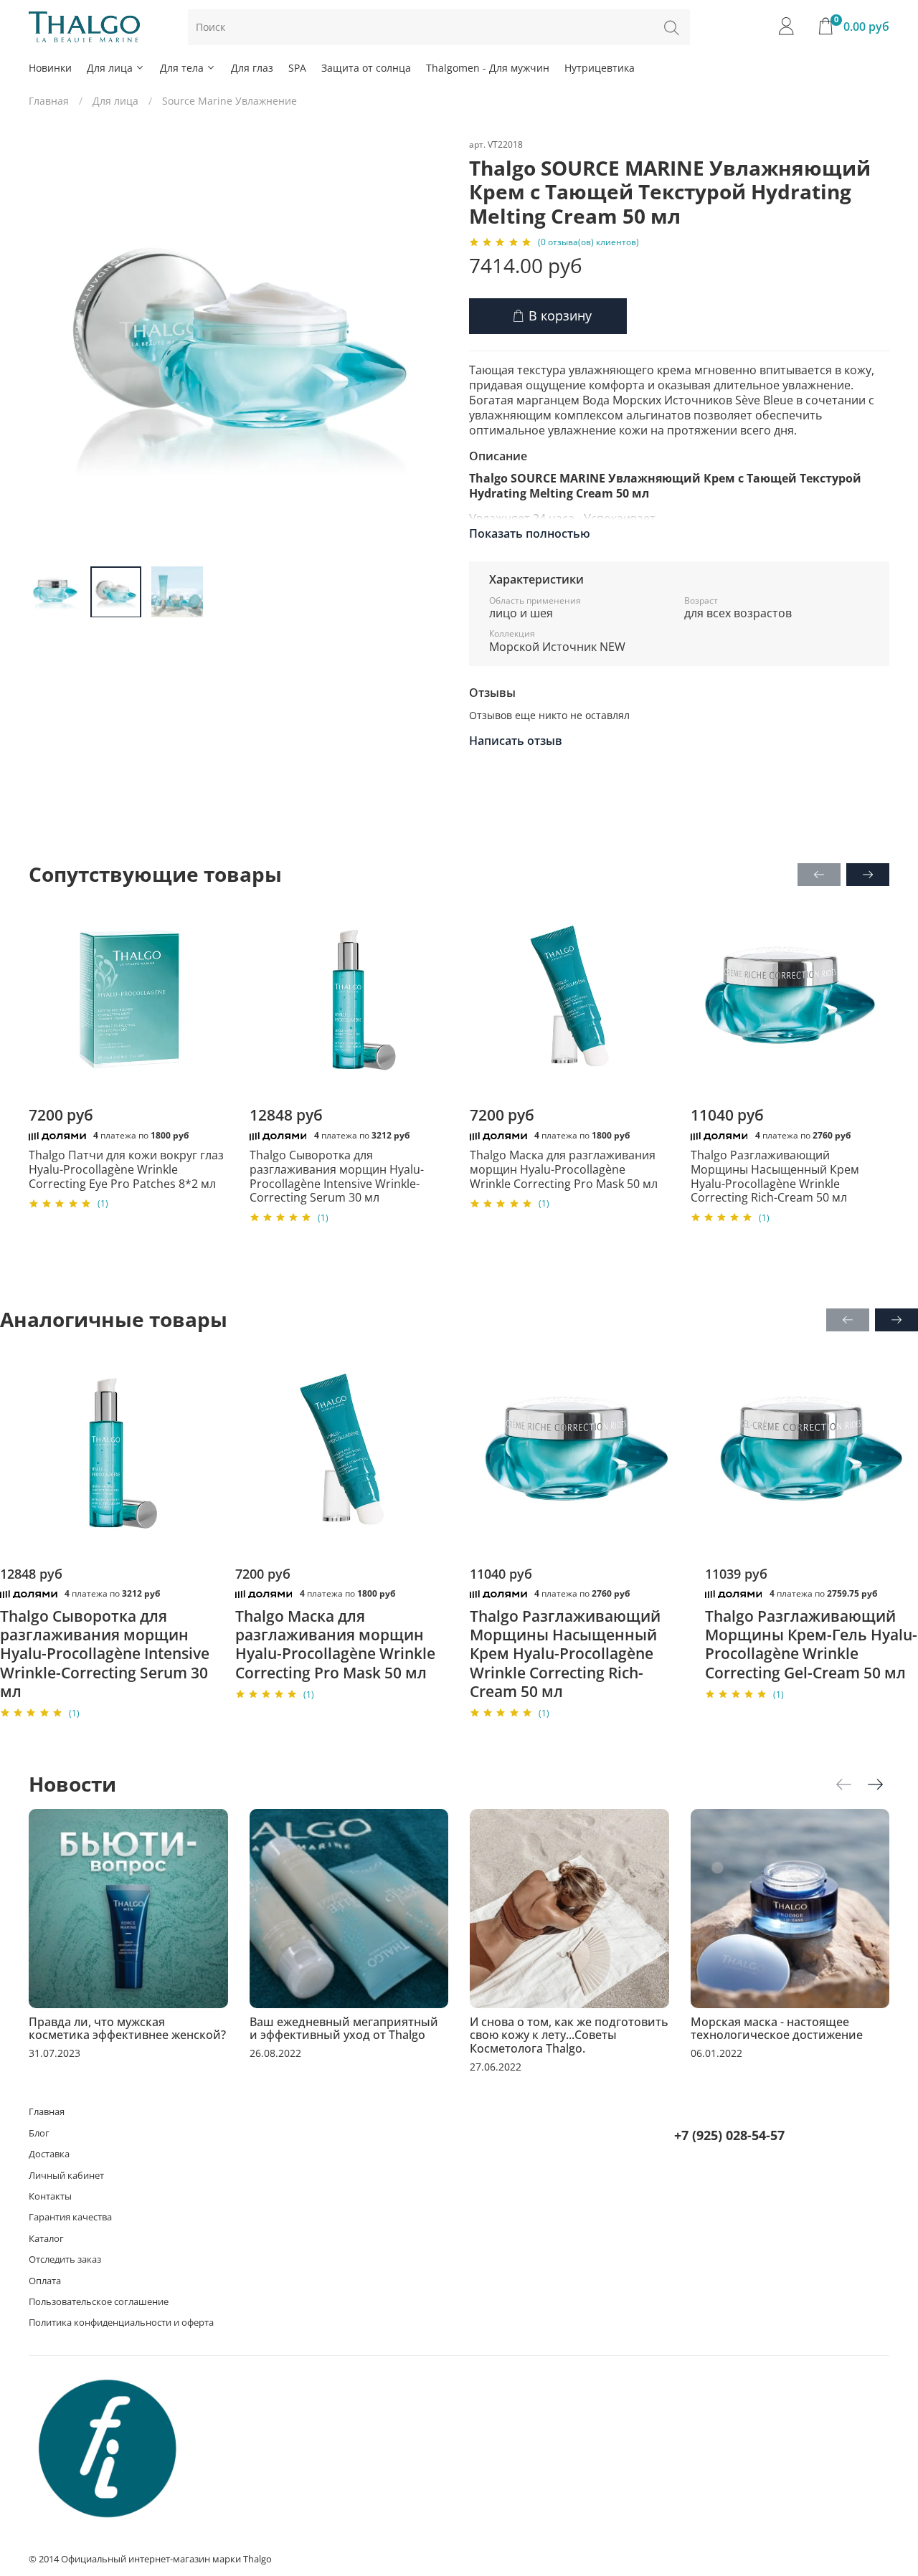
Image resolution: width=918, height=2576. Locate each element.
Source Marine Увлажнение (229, 101)
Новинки (50, 68)
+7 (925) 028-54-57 (729, 2135)
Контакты (50, 2196)
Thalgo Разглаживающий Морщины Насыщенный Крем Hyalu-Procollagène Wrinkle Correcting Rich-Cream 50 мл (775, 1177)
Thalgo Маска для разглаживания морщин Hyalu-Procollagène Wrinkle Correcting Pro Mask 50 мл (564, 1170)
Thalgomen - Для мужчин (488, 68)
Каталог (46, 2239)
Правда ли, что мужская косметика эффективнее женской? (127, 2028)
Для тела (182, 68)
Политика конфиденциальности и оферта (121, 2323)
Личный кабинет (66, 2176)
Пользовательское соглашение (99, 2302)
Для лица (110, 68)
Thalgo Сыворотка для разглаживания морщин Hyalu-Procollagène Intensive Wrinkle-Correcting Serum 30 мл (337, 1177)
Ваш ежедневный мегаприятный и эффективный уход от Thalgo (344, 2028)
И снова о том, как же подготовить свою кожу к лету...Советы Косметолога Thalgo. (569, 2035)
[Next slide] (429, 346)
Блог (39, 2133)
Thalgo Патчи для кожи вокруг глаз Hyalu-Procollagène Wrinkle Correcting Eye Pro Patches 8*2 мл (126, 1170)
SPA (297, 68)
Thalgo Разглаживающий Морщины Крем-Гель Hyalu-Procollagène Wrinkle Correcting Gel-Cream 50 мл (811, 1644)
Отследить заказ (65, 2259)
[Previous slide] (49, 346)
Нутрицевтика (600, 68)
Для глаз (252, 68)
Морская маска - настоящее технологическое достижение (777, 2028)
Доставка (49, 2154)
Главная (49, 101)
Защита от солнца (366, 68)
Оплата (45, 2281)
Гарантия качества (70, 2217)
